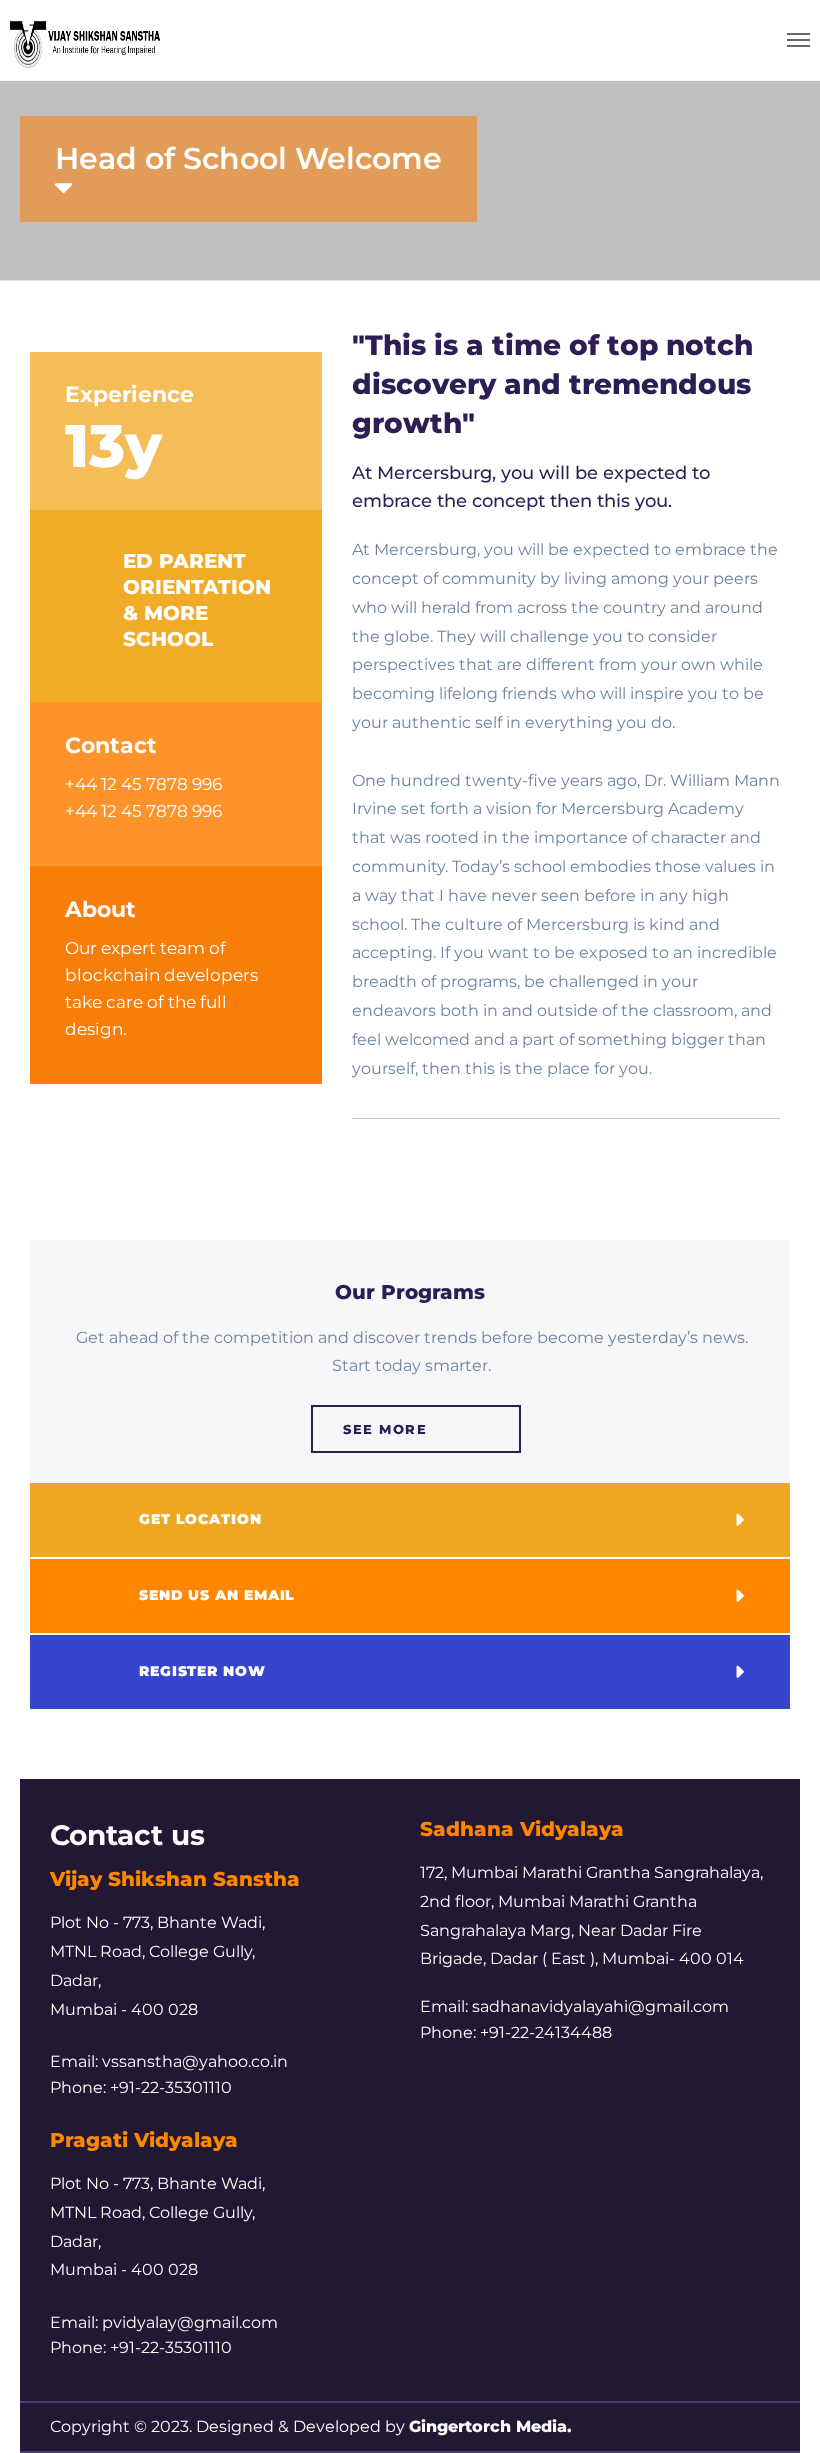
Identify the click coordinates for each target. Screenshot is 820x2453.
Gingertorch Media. (490, 2426)
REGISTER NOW (202, 1671)
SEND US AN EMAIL (217, 1595)
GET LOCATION (200, 1519)
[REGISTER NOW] (87, 1672)
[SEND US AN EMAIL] (87, 1596)
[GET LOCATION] (87, 1520)
